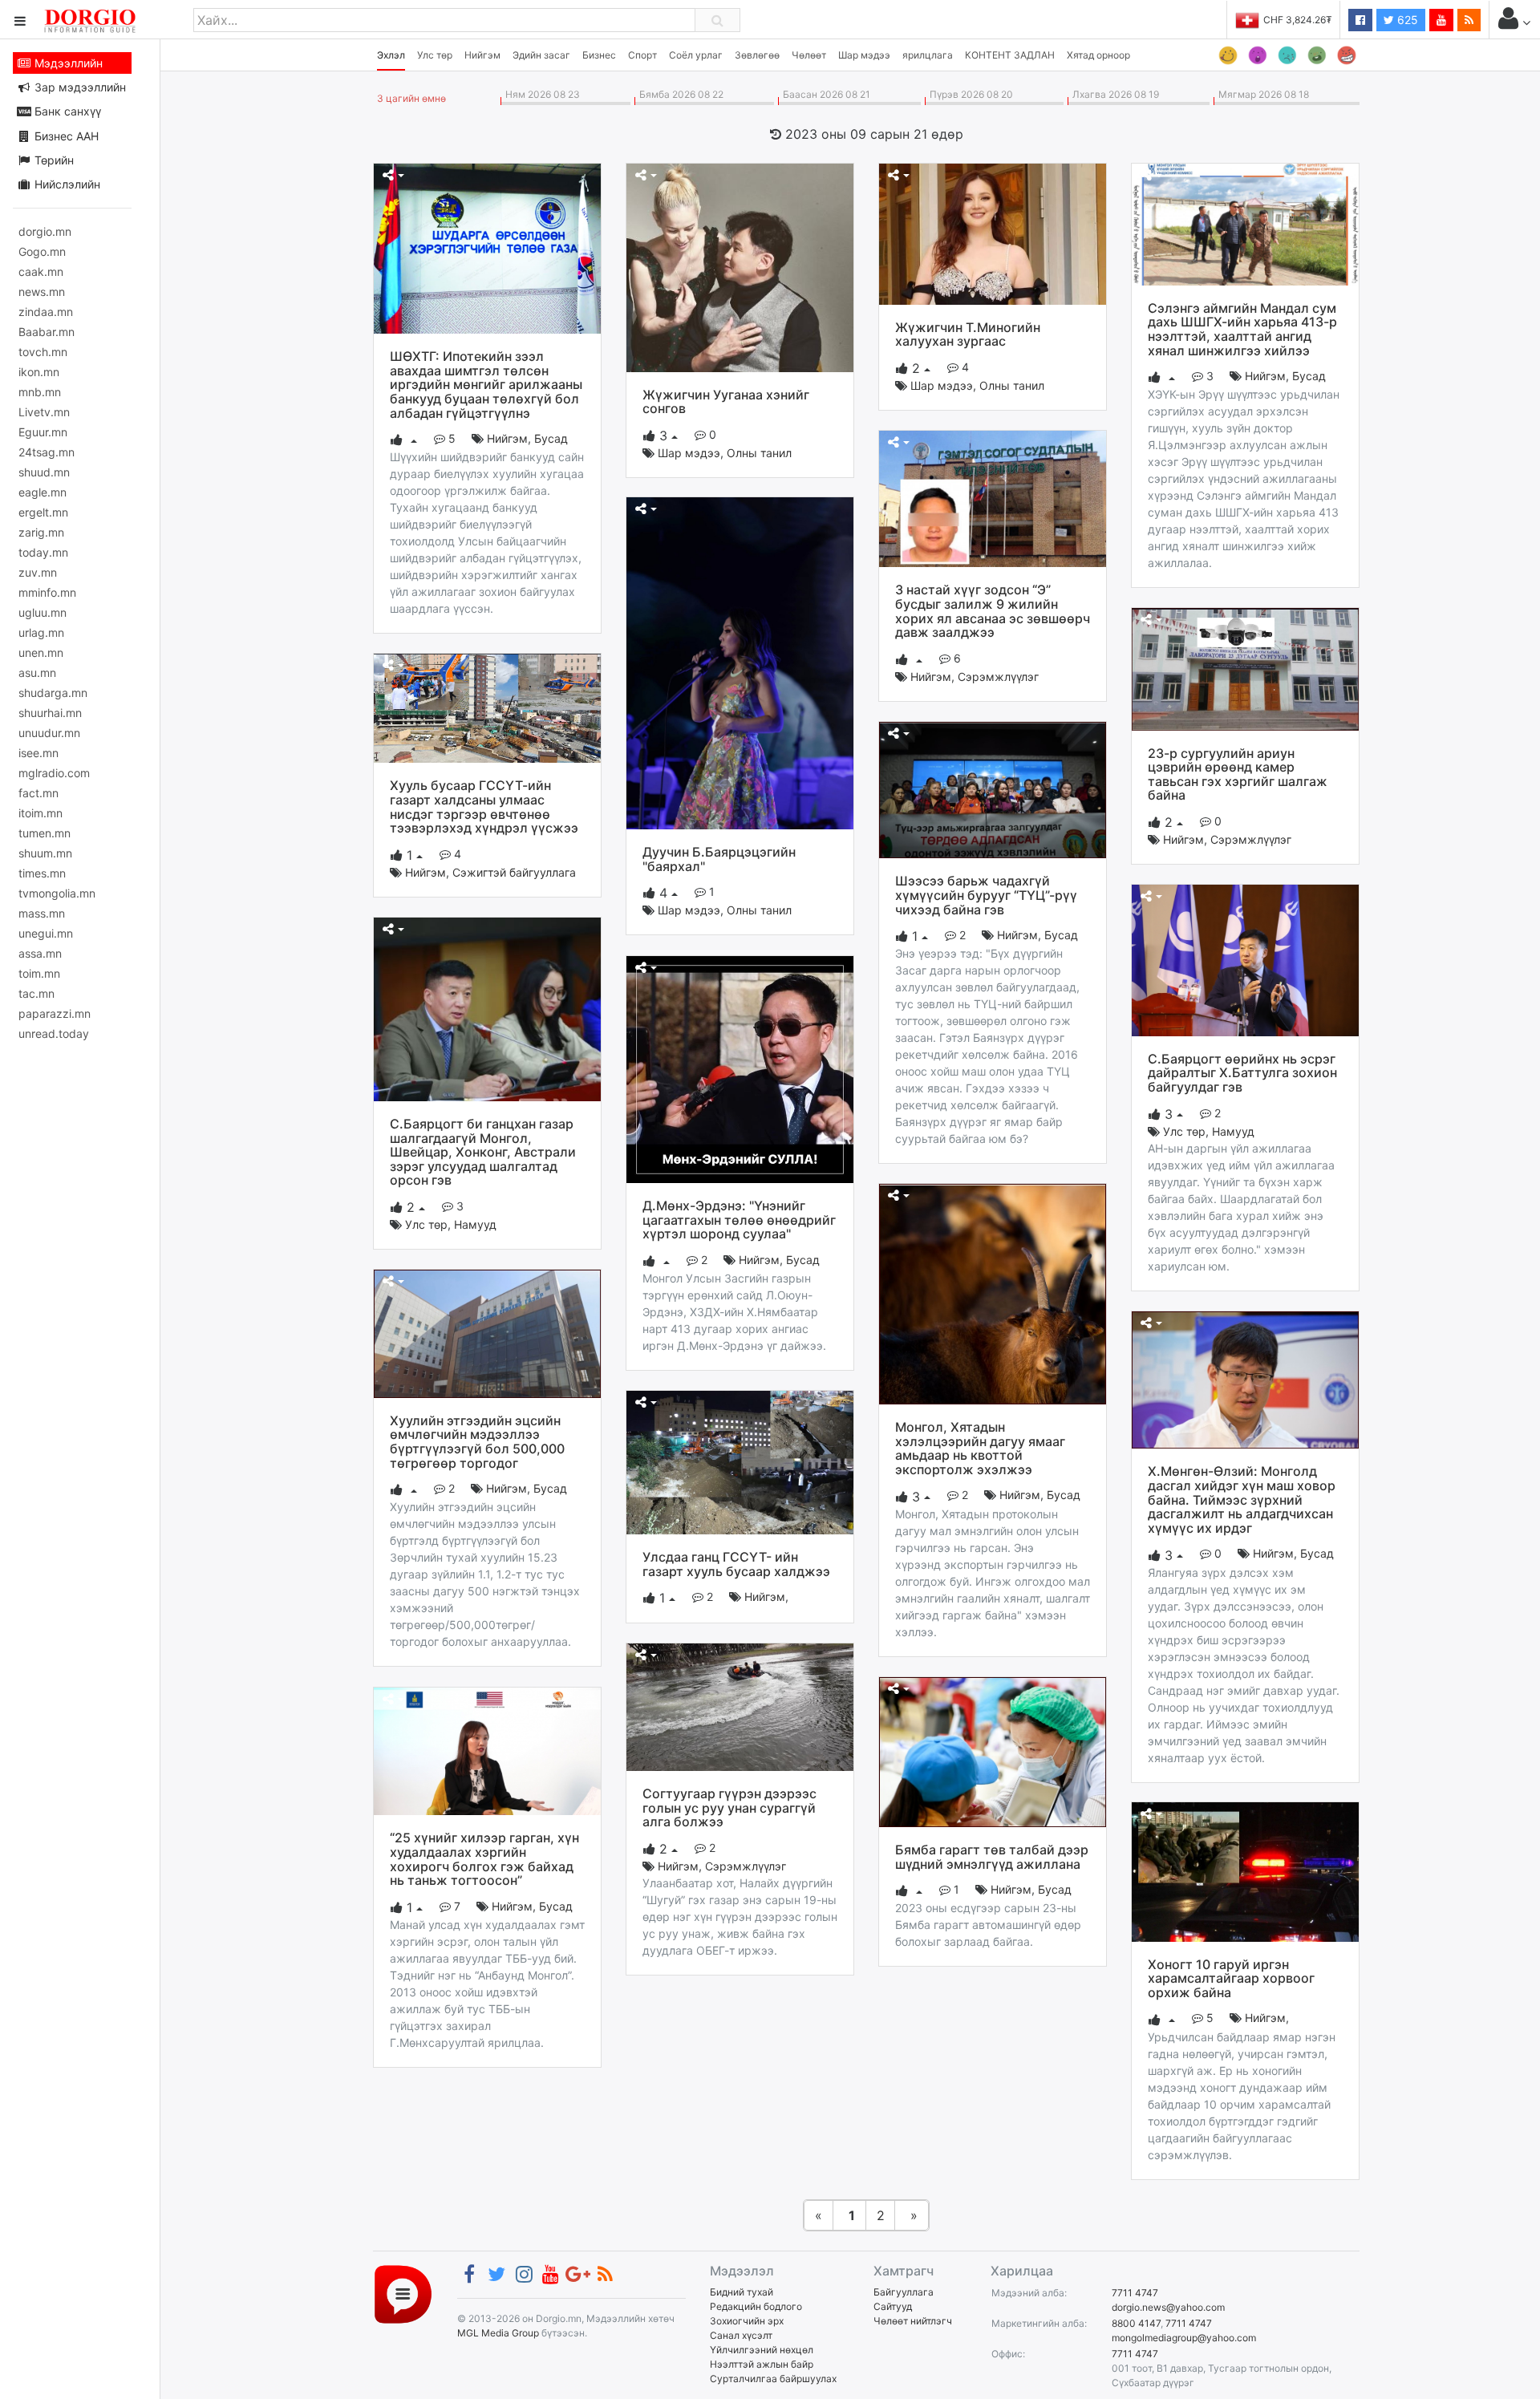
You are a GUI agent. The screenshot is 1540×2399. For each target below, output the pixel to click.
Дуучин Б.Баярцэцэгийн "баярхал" (719, 859)
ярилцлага (928, 55)
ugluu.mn (43, 612)
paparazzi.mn (55, 1013)
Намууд (1233, 1131)
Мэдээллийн (67, 63)
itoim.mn (41, 813)
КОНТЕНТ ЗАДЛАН (1010, 55)
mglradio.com (54, 773)
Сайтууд (893, 2306)
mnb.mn (40, 392)
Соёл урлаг (696, 55)
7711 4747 (1135, 2293)
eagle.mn (43, 492)
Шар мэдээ (864, 55)
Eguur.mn (43, 432)
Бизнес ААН (65, 136)
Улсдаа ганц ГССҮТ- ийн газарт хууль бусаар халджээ (736, 1564)
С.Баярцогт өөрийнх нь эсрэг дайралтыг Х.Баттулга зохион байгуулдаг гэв (1242, 1073)
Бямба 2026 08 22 (679, 94)
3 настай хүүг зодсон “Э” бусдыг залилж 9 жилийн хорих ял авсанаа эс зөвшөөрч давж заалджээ (993, 611)
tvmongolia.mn (57, 893)
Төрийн (53, 160)
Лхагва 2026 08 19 (1113, 94)
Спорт (642, 55)
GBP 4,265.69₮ (1297, 20)
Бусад (551, 438)
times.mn (42, 873)
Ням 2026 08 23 (540, 94)
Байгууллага (904, 2292)
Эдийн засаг (541, 55)
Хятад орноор (1098, 55)
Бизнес (599, 55)
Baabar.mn (47, 332)
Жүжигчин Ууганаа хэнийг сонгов (726, 402)
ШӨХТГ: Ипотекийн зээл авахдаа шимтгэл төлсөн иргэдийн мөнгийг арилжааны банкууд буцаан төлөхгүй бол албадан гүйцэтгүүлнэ (486, 384)
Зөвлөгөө (757, 55)
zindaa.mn (46, 312)
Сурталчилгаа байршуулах (773, 2379)
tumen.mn (45, 833)
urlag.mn (41, 632)
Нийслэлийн (66, 184)
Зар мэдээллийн (79, 87)
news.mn (42, 292)
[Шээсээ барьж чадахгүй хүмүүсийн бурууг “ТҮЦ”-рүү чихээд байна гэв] (993, 789)
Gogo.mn (42, 251)
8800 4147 (1136, 2323)
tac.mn (36, 993)
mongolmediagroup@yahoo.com (1184, 2338)
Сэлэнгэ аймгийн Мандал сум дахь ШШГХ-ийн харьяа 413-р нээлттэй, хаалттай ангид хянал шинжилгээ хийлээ (1242, 329)
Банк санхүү (66, 111)
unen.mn (41, 652)
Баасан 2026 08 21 (824, 94)
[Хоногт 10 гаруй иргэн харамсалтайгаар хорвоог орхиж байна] (1245, 1870)
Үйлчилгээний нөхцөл (762, 2350)
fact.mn (38, 793)
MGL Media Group (498, 2333)
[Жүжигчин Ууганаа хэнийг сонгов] (740, 266)
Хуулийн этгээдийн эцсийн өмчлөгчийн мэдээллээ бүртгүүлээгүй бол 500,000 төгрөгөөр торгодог (477, 1442)
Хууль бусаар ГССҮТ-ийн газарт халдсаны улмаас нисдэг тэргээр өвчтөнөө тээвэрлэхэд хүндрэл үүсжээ (484, 806)
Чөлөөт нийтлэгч (913, 2321)
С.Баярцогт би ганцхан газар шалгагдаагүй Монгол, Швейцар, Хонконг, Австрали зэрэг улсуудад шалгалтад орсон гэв (483, 1152)
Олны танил (759, 453)
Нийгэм (482, 55)
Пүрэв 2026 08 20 (969, 94)
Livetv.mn (44, 412)
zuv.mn (38, 572)
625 (1406, 20)
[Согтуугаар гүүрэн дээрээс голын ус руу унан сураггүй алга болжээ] (740, 1706)
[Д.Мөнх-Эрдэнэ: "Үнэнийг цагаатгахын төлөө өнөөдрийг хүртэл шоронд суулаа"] (740, 1068)
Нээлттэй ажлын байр (762, 2364)
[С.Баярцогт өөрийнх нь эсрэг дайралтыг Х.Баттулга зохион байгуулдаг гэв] (1245, 959)
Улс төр (435, 55)
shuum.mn (45, 853)
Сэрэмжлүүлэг (998, 677)
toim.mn (39, 973)
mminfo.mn (47, 592)
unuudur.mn (49, 733)
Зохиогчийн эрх (747, 2321)
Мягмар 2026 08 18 (1261, 94)
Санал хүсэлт (741, 2335)
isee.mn (38, 753)
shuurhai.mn (50, 713)
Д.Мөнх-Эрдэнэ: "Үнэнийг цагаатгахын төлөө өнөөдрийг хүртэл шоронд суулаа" (739, 1220)
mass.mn (42, 913)
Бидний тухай (742, 2292)
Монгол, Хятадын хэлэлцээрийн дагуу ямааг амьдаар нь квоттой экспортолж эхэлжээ (980, 1448)
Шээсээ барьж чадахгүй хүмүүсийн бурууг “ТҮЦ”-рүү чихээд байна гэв (986, 895)
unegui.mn (46, 933)
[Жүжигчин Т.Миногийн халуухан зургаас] (993, 233)
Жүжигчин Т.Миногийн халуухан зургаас (968, 334)
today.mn (43, 552)
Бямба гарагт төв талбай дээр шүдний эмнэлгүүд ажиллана (992, 1857)
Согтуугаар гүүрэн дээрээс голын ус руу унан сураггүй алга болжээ (729, 1807)
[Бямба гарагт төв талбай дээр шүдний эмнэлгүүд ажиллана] (993, 1751)
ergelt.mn (43, 512)
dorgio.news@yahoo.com (1168, 2307)
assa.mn (40, 953)
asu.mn (37, 673)
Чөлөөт (809, 55)
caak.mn (41, 272)
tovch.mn (43, 352)
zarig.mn (41, 532)
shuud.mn (44, 472)
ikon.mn (39, 372)
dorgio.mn (45, 231)
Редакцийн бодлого (756, 2306)
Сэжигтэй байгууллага (514, 872)
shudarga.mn (53, 693)
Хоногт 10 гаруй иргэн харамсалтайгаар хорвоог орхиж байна (1231, 1978)
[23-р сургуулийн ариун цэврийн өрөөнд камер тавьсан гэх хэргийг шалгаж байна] (1245, 668)
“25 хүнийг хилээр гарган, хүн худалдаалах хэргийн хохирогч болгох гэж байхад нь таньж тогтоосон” (484, 1859)
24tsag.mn (47, 452)
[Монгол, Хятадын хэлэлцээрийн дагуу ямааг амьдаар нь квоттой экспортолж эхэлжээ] (993, 1293)
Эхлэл (391, 55)
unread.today (54, 1033)
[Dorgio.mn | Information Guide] (403, 2294)
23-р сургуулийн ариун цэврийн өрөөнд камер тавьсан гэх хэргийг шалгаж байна (1238, 774)
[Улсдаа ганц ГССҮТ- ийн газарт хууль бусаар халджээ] (740, 1461)
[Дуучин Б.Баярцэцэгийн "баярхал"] (740, 662)
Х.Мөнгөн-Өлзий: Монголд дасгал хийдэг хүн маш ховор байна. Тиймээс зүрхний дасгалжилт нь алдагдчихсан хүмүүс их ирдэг (1242, 1499)
